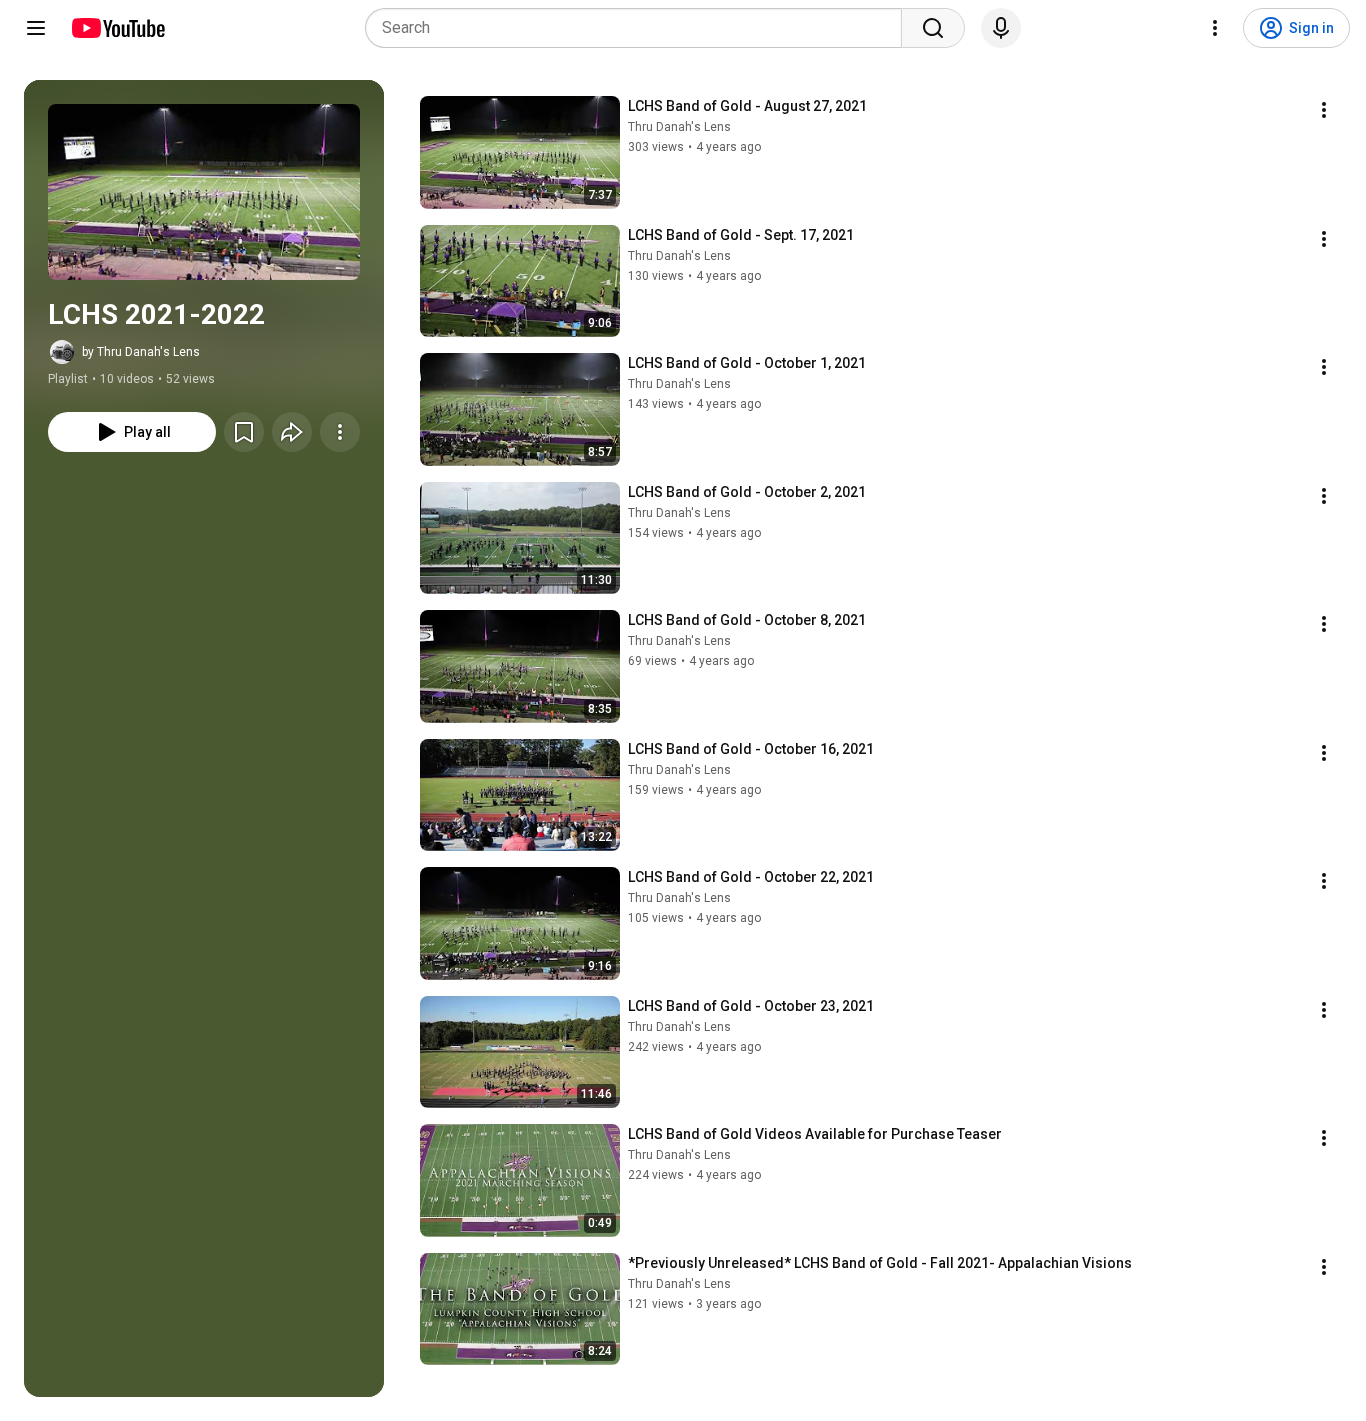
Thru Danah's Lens (679, 127)
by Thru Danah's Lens (141, 352)
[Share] (292, 432)
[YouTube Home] (117, 28)
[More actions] (340, 432)
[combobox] (639, 28)
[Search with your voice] (1001, 28)
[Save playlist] (244, 432)
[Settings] (1215, 28)
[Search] (933, 28)
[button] (204, 192)
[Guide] (36, 28)
